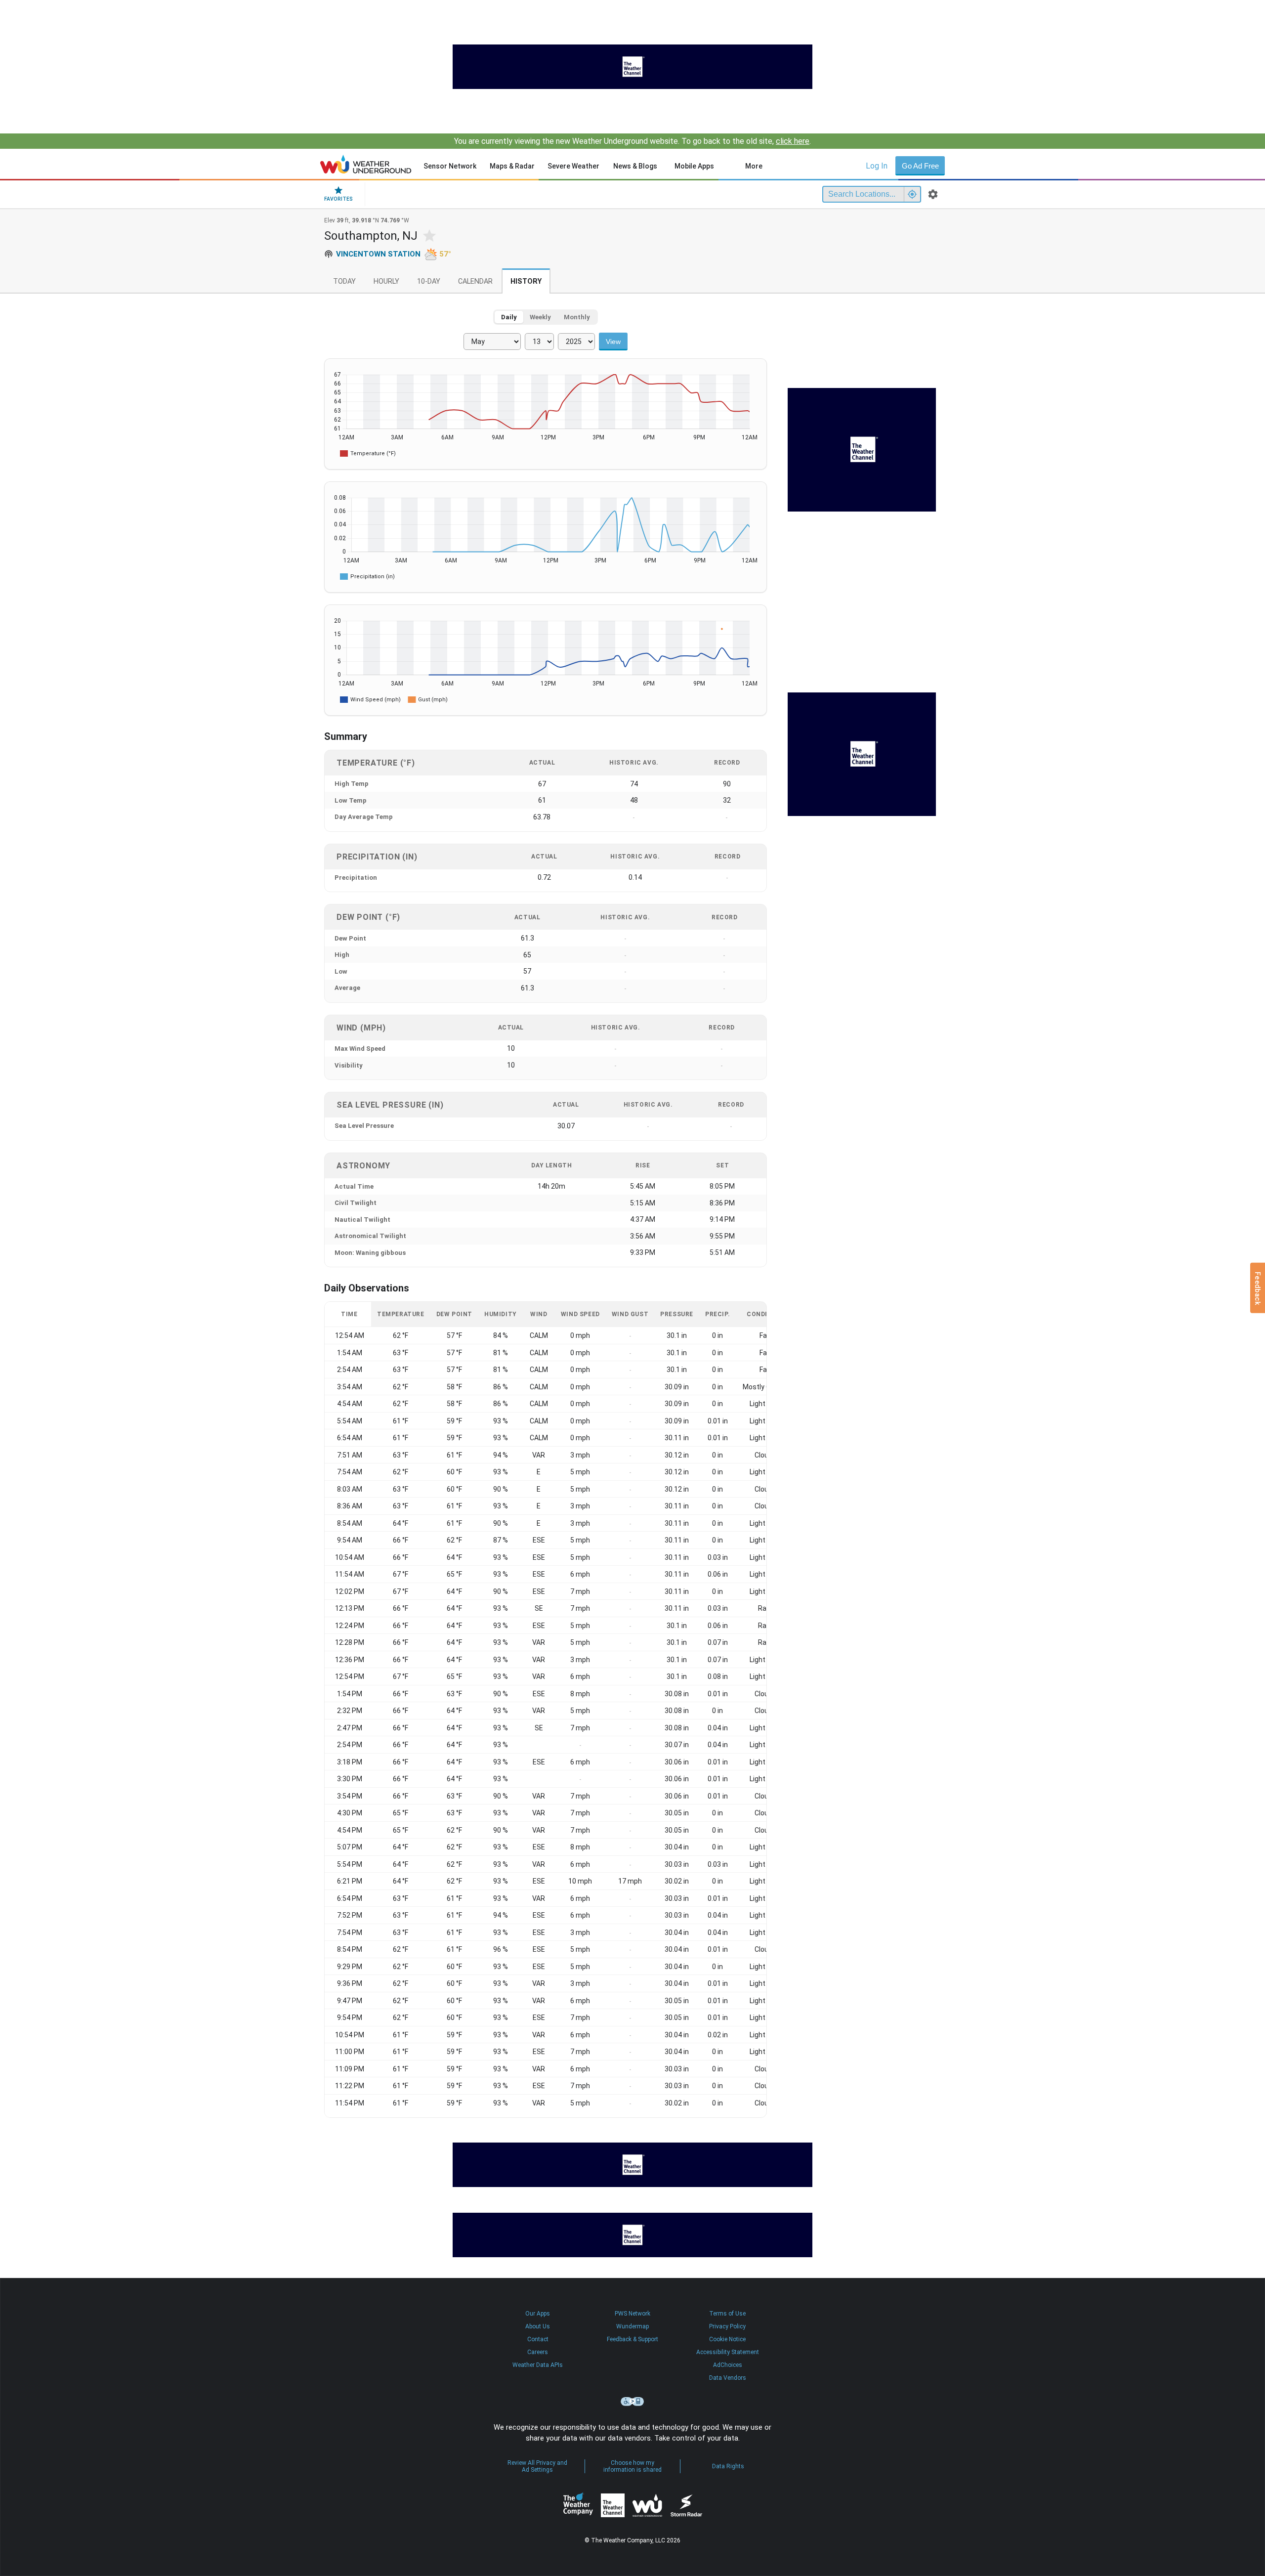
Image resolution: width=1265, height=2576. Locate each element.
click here (793, 141)
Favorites (338, 199)
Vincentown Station (378, 254)
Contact (538, 2339)
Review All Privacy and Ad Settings (537, 2466)
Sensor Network (450, 166)
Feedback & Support (632, 2339)
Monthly (577, 317)
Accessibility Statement (728, 2352)
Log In (877, 166)
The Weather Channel (613, 2505)
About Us (538, 2326)
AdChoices (728, 2365)
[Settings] (933, 194)
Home (366, 164)
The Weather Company (578, 2505)
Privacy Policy (727, 2326)
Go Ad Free (920, 166)
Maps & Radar (512, 166)
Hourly (386, 281)
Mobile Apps (694, 166)
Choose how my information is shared (632, 2466)
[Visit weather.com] (632, 67)
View (613, 342)
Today (344, 281)
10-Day (429, 281)
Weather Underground (647, 2505)
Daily (509, 317)
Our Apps (538, 2314)
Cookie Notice (727, 2339)
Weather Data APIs (538, 2365)
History (526, 281)
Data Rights (728, 2466)
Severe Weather (573, 166)
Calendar (475, 281)
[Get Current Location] (912, 194)
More (754, 166)
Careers (538, 2352)
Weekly (540, 317)
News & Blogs (635, 166)
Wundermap (632, 2326)
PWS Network (632, 2314)
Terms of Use (727, 2314)
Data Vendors (728, 2378)
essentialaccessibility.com (632, 2402)
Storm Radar (686, 2505)
